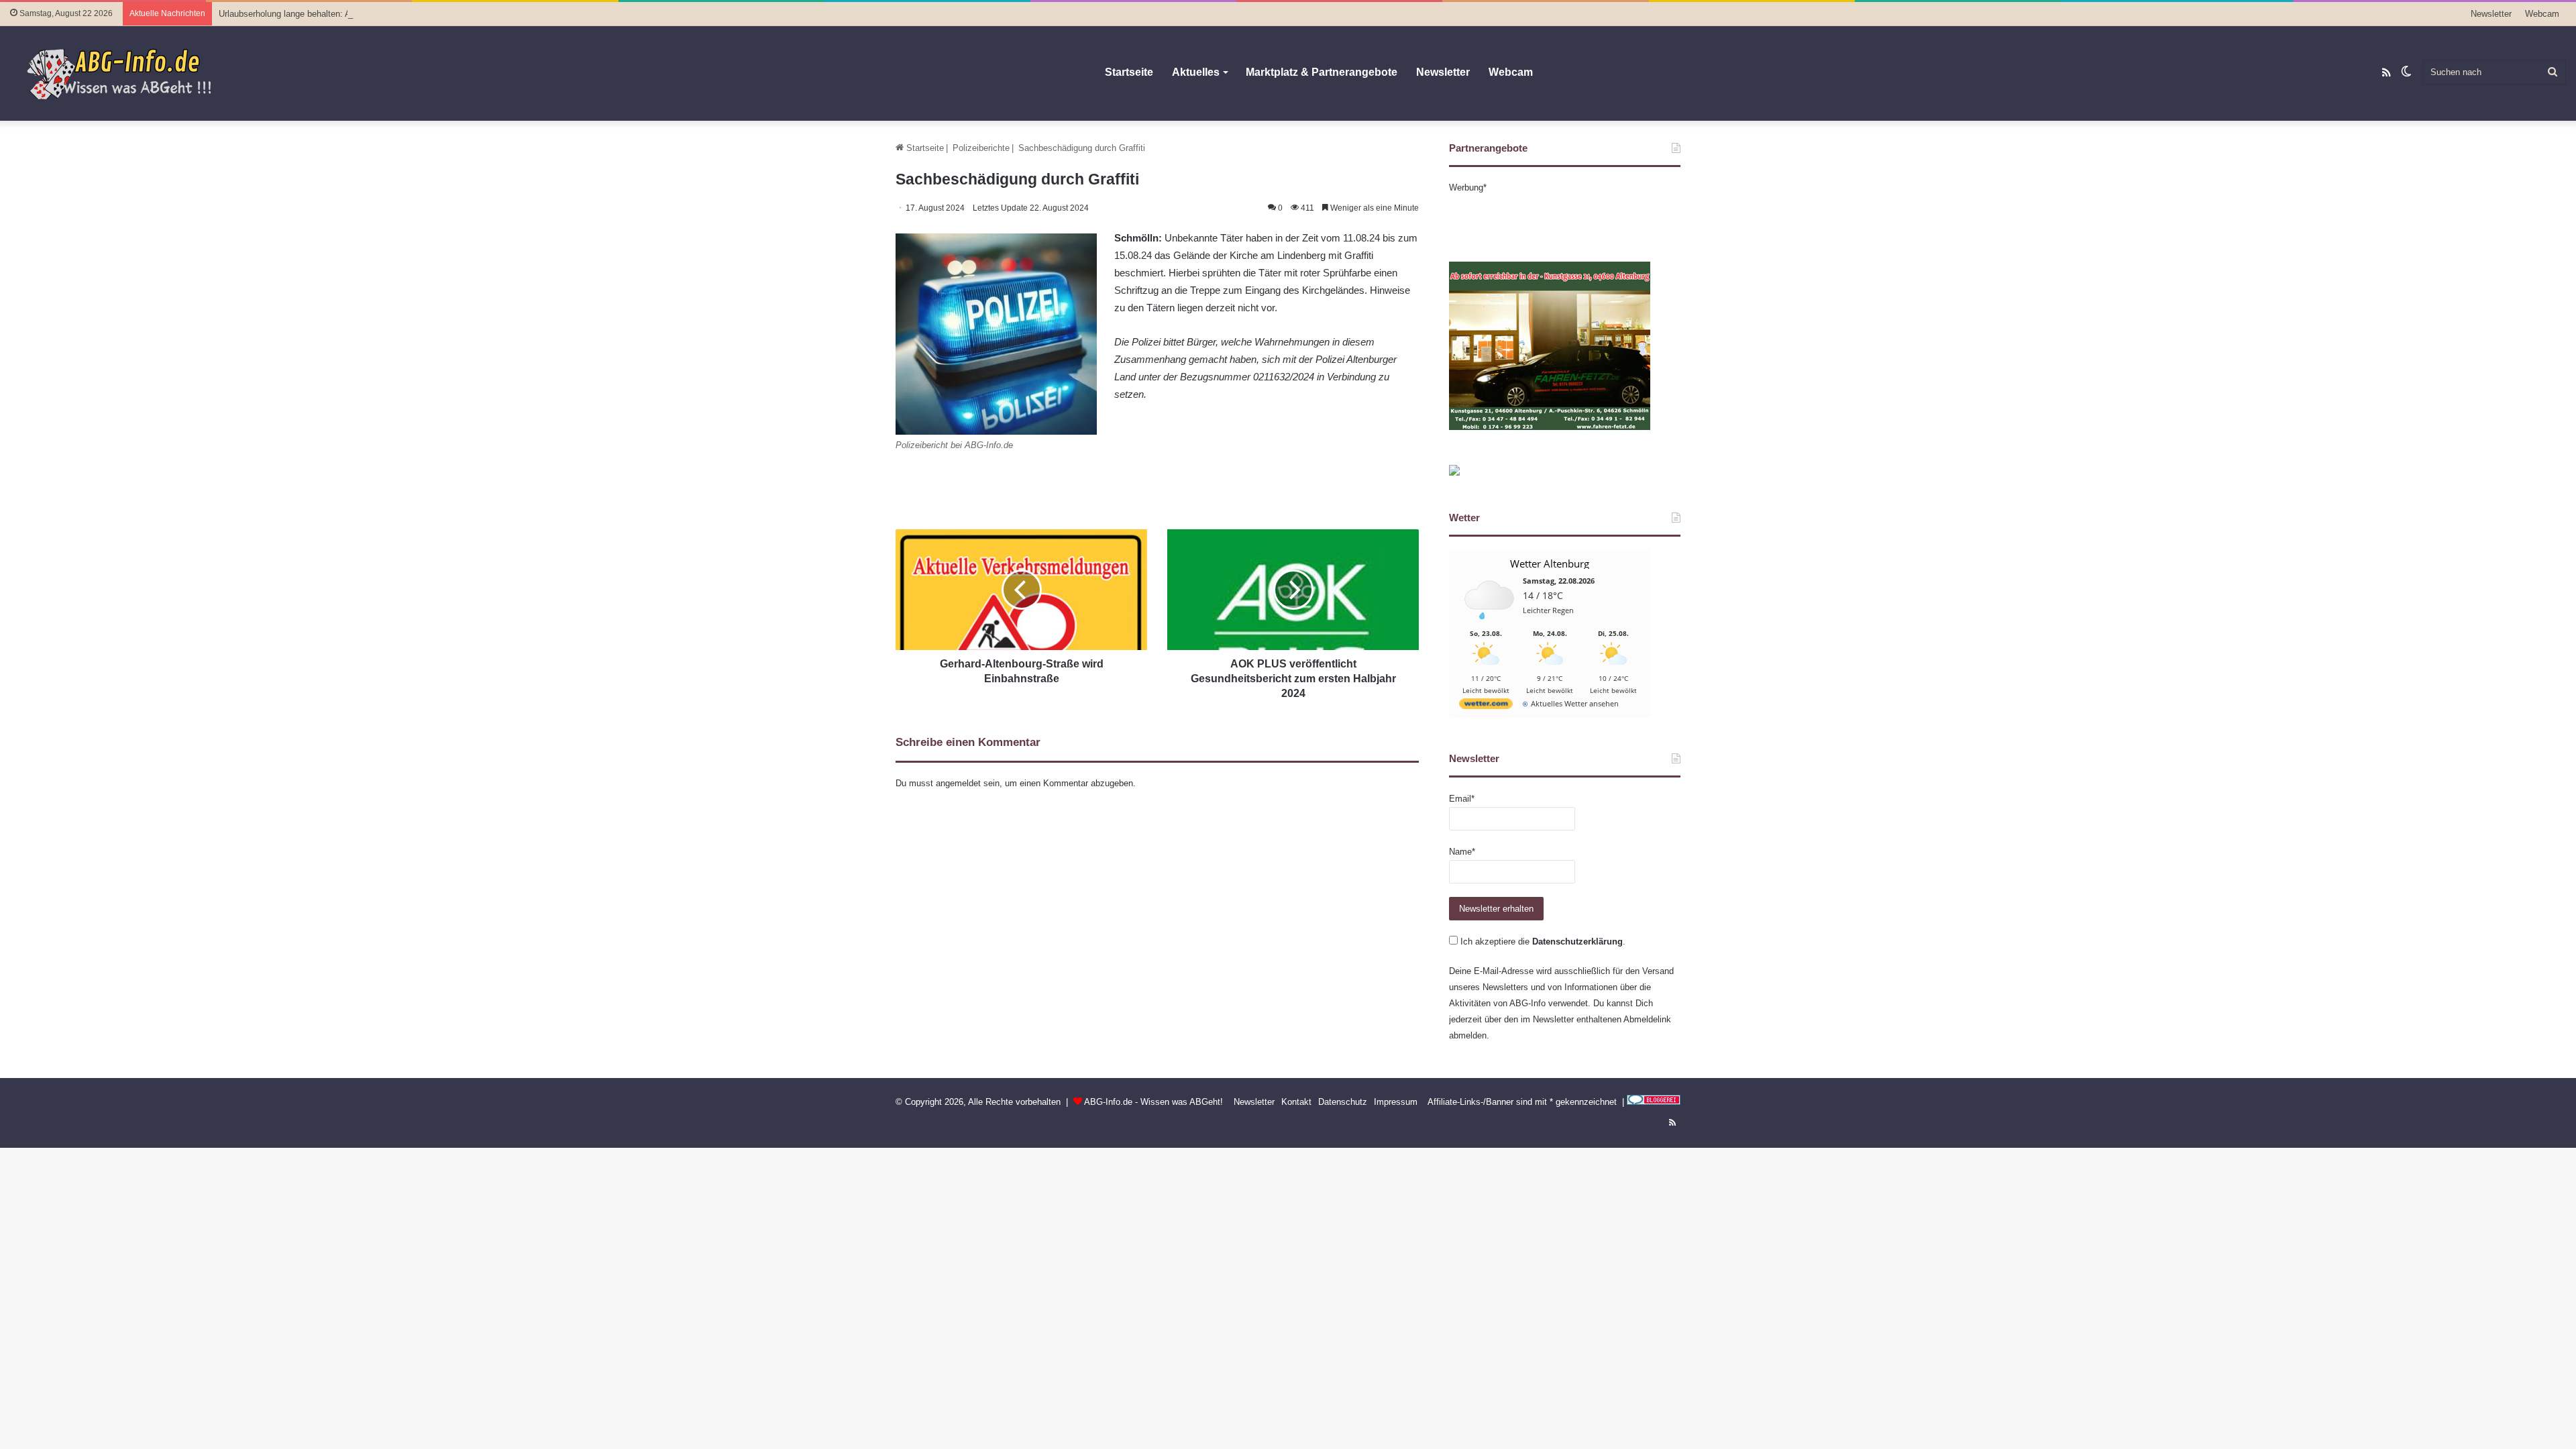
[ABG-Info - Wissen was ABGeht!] (127, 73)
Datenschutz (1343, 1102)
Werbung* (1468, 187)
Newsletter (2491, 14)
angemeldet (958, 783)
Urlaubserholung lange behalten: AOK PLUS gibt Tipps (324, 14)
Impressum (1396, 1102)
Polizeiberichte (981, 148)
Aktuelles (1196, 72)
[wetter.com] (1486, 706)
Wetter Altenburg (1550, 563)
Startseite (1129, 72)
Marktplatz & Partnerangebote (1322, 72)
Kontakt (1296, 1102)
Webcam (2542, 14)
